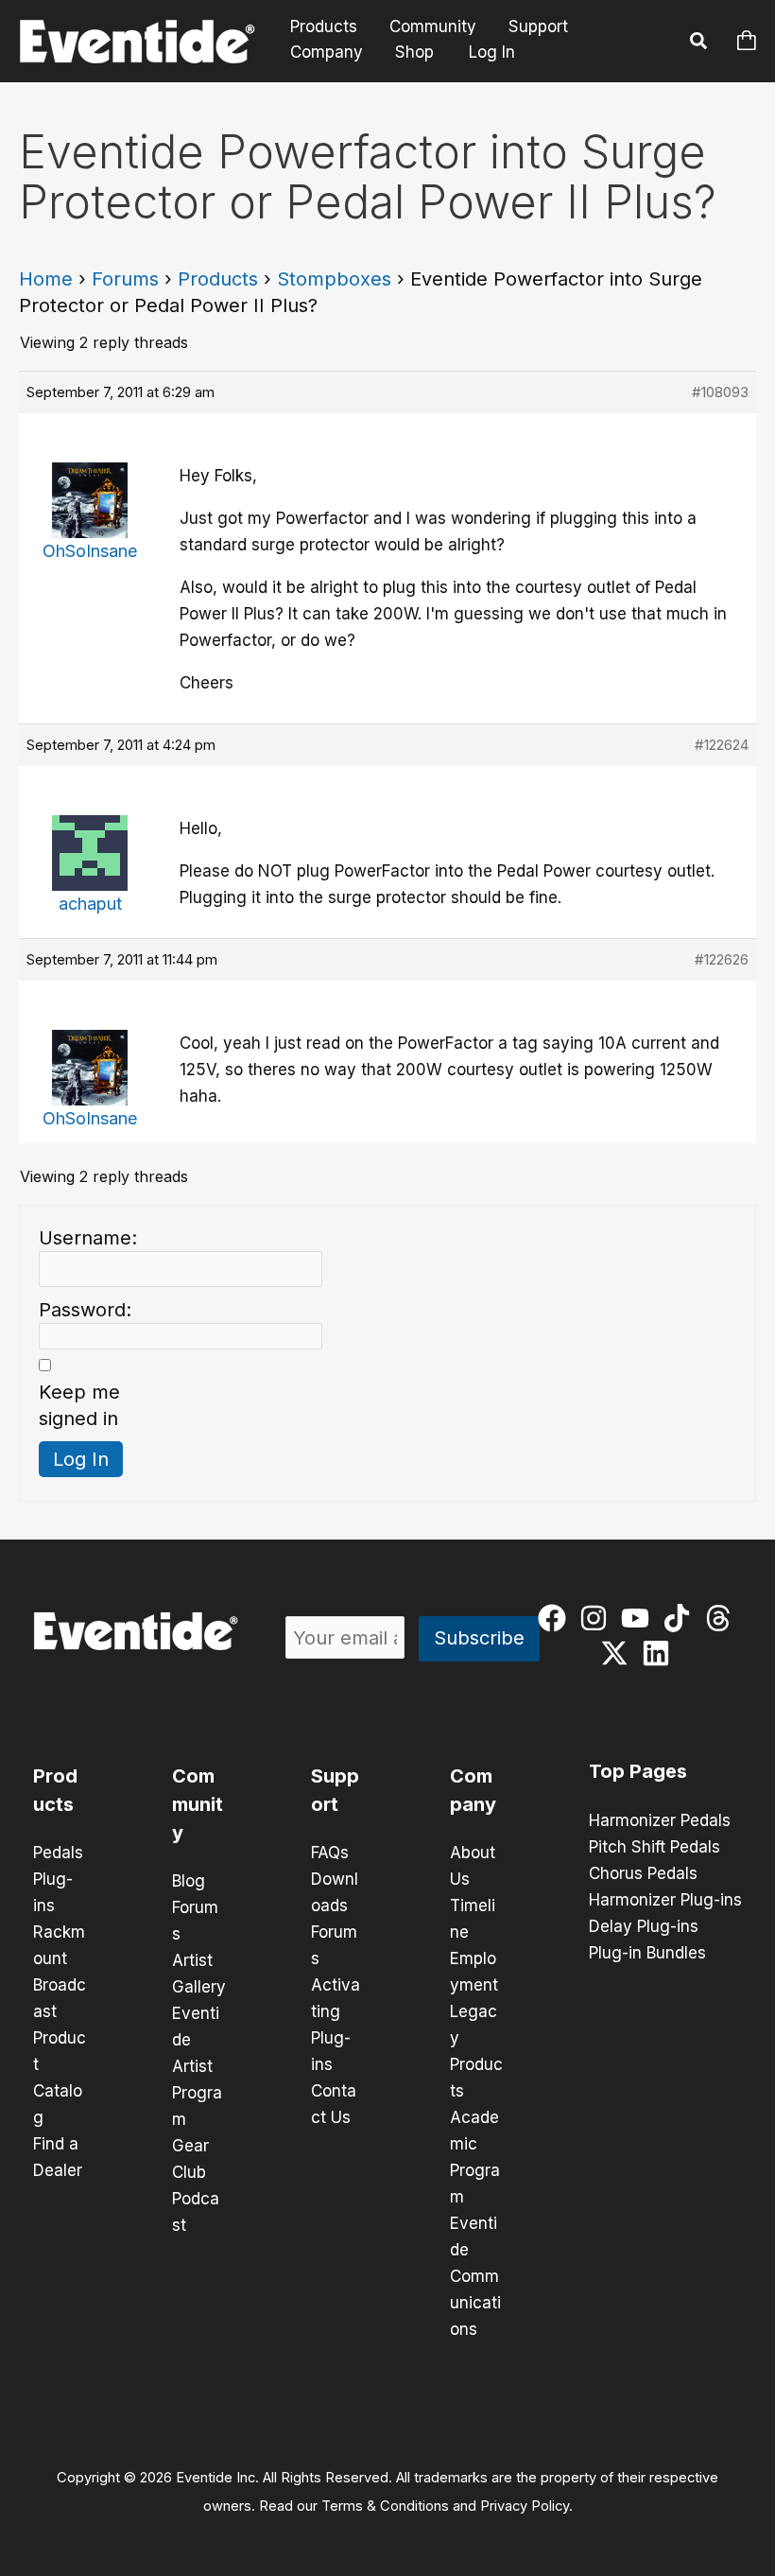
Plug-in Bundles (647, 1953)
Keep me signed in (79, 1405)
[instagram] (598, 1618)
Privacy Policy (525, 2506)
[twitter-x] (619, 1653)
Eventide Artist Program (197, 2066)
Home (46, 279)
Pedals (58, 1853)
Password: (85, 1310)
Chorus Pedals (643, 1873)
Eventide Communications (475, 2276)
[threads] (723, 1618)
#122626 (722, 959)
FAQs (330, 1853)
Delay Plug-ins (644, 1926)
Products (324, 27)
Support (538, 27)
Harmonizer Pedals (660, 1820)
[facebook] (556, 1618)
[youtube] (639, 1618)
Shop (414, 52)
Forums (125, 279)
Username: (88, 1238)
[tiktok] (681, 1618)
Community (433, 27)
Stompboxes (334, 279)
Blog (189, 1881)
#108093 (720, 392)
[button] (699, 44)
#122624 (722, 745)
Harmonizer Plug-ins (665, 1900)
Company (327, 52)
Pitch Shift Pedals (654, 1847)
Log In (492, 52)
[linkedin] (660, 1653)
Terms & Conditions (385, 2506)
